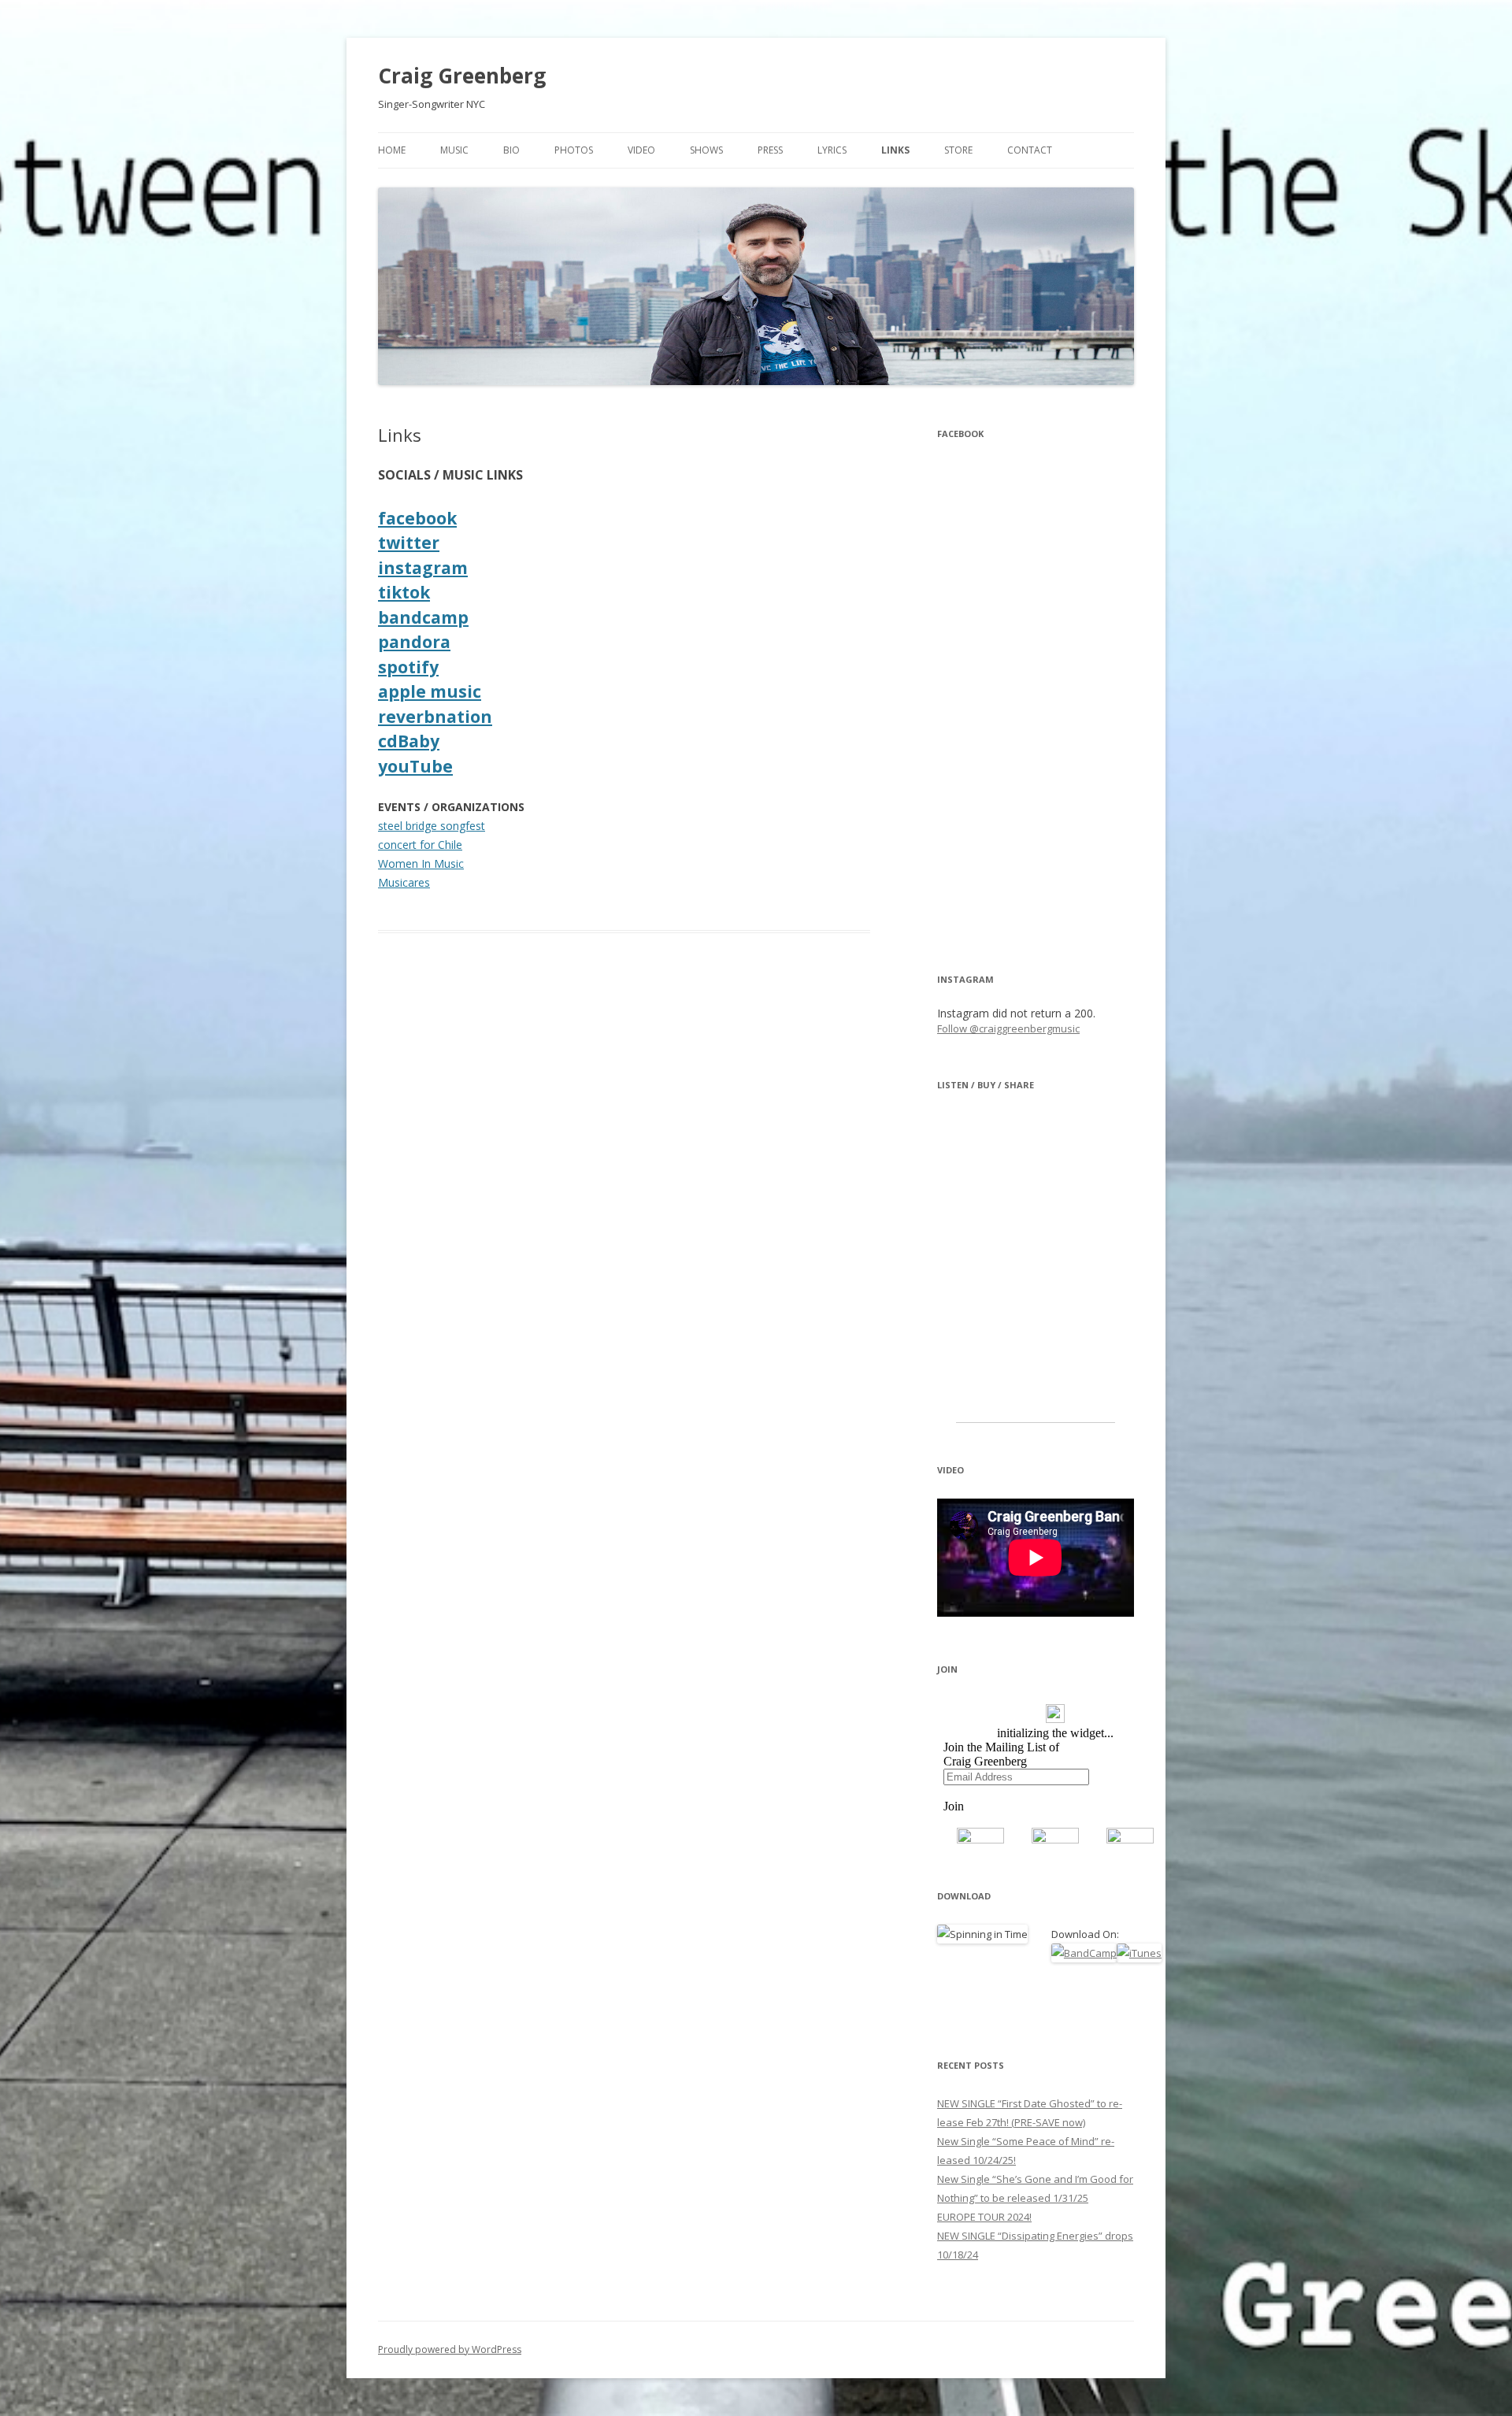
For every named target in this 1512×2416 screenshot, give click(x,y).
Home (392, 150)
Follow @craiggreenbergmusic (1008, 1028)
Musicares (404, 882)
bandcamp (423, 617)
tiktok (404, 592)
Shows (706, 150)
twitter (409, 543)
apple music (430, 691)
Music (454, 150)
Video (641, 150)
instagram (423, 568)
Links (895, 150)
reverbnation (435, 717)
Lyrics (832, 150)
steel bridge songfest (432, 826)
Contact (1030, 150)
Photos (574, 150)
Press (770, 150)
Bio (511, 150)
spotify (408, 667)
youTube (415, 766)
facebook (417, 518)
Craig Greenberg (462, 76)
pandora (414, 642)
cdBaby (409, 741)
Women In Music (421, 863)
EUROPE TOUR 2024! (984, 2217)
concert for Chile (420, 845)
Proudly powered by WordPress (450, 2349)
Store (958, 150)
